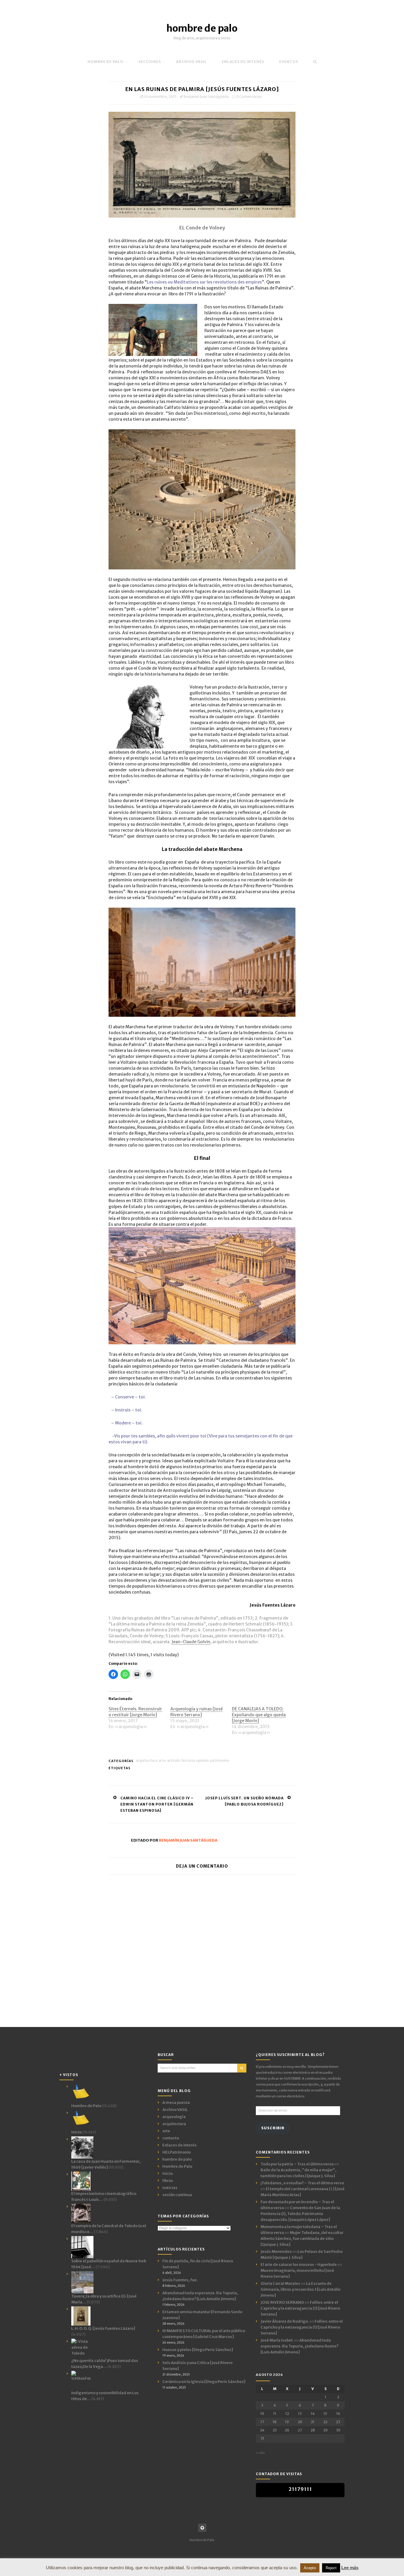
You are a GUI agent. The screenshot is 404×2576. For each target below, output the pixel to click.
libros (168, 2181)
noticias (170, 2188)
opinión (202, 1760)
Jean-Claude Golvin (191, 1642)
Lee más (350, 2568)
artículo (174, 1760)
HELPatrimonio (177, 2152)
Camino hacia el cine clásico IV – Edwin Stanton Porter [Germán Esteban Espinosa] (157, 1804)
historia (188, 1760)
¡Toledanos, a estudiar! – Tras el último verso (302, 2183)
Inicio (168, 2173)
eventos (289, 62)
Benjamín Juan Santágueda (206, 97)
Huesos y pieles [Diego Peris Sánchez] (198, 2350)
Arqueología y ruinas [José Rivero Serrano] (197, 1712)
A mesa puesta (176, 2103)
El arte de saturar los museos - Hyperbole (299, 2265)
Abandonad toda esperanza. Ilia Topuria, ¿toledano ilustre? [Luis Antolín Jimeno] (299, 2346)
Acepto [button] (310, 2568)
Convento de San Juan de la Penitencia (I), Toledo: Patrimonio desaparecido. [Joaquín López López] (300, 2214)
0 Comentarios (249, 97)
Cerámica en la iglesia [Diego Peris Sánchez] (204, 2382)
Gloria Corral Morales (280, 2283)
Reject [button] (331, 2568)
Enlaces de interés (243, 62)
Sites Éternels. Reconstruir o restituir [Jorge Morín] (135, 1712)
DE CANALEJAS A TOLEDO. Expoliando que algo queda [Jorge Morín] (259, 1715)
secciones (150, 62)
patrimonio (220, 1760)
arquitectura (147, 1760)
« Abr (260, 2453)
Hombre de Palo (105, 62)
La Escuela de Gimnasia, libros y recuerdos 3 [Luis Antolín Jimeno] (300, 2289)
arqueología (174, 2117)
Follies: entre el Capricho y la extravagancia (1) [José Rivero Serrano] (300, 2308)
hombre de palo (202, 28)
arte (162, 1760)
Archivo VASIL (175, 2110)
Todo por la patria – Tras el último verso (297, 2164)
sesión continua (177, 2195)
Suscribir (273, 2128)
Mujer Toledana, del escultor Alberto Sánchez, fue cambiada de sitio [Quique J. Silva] (302, 2239)
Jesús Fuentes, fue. (180, 2280)
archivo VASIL (191, 62)
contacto (171, 2138)
